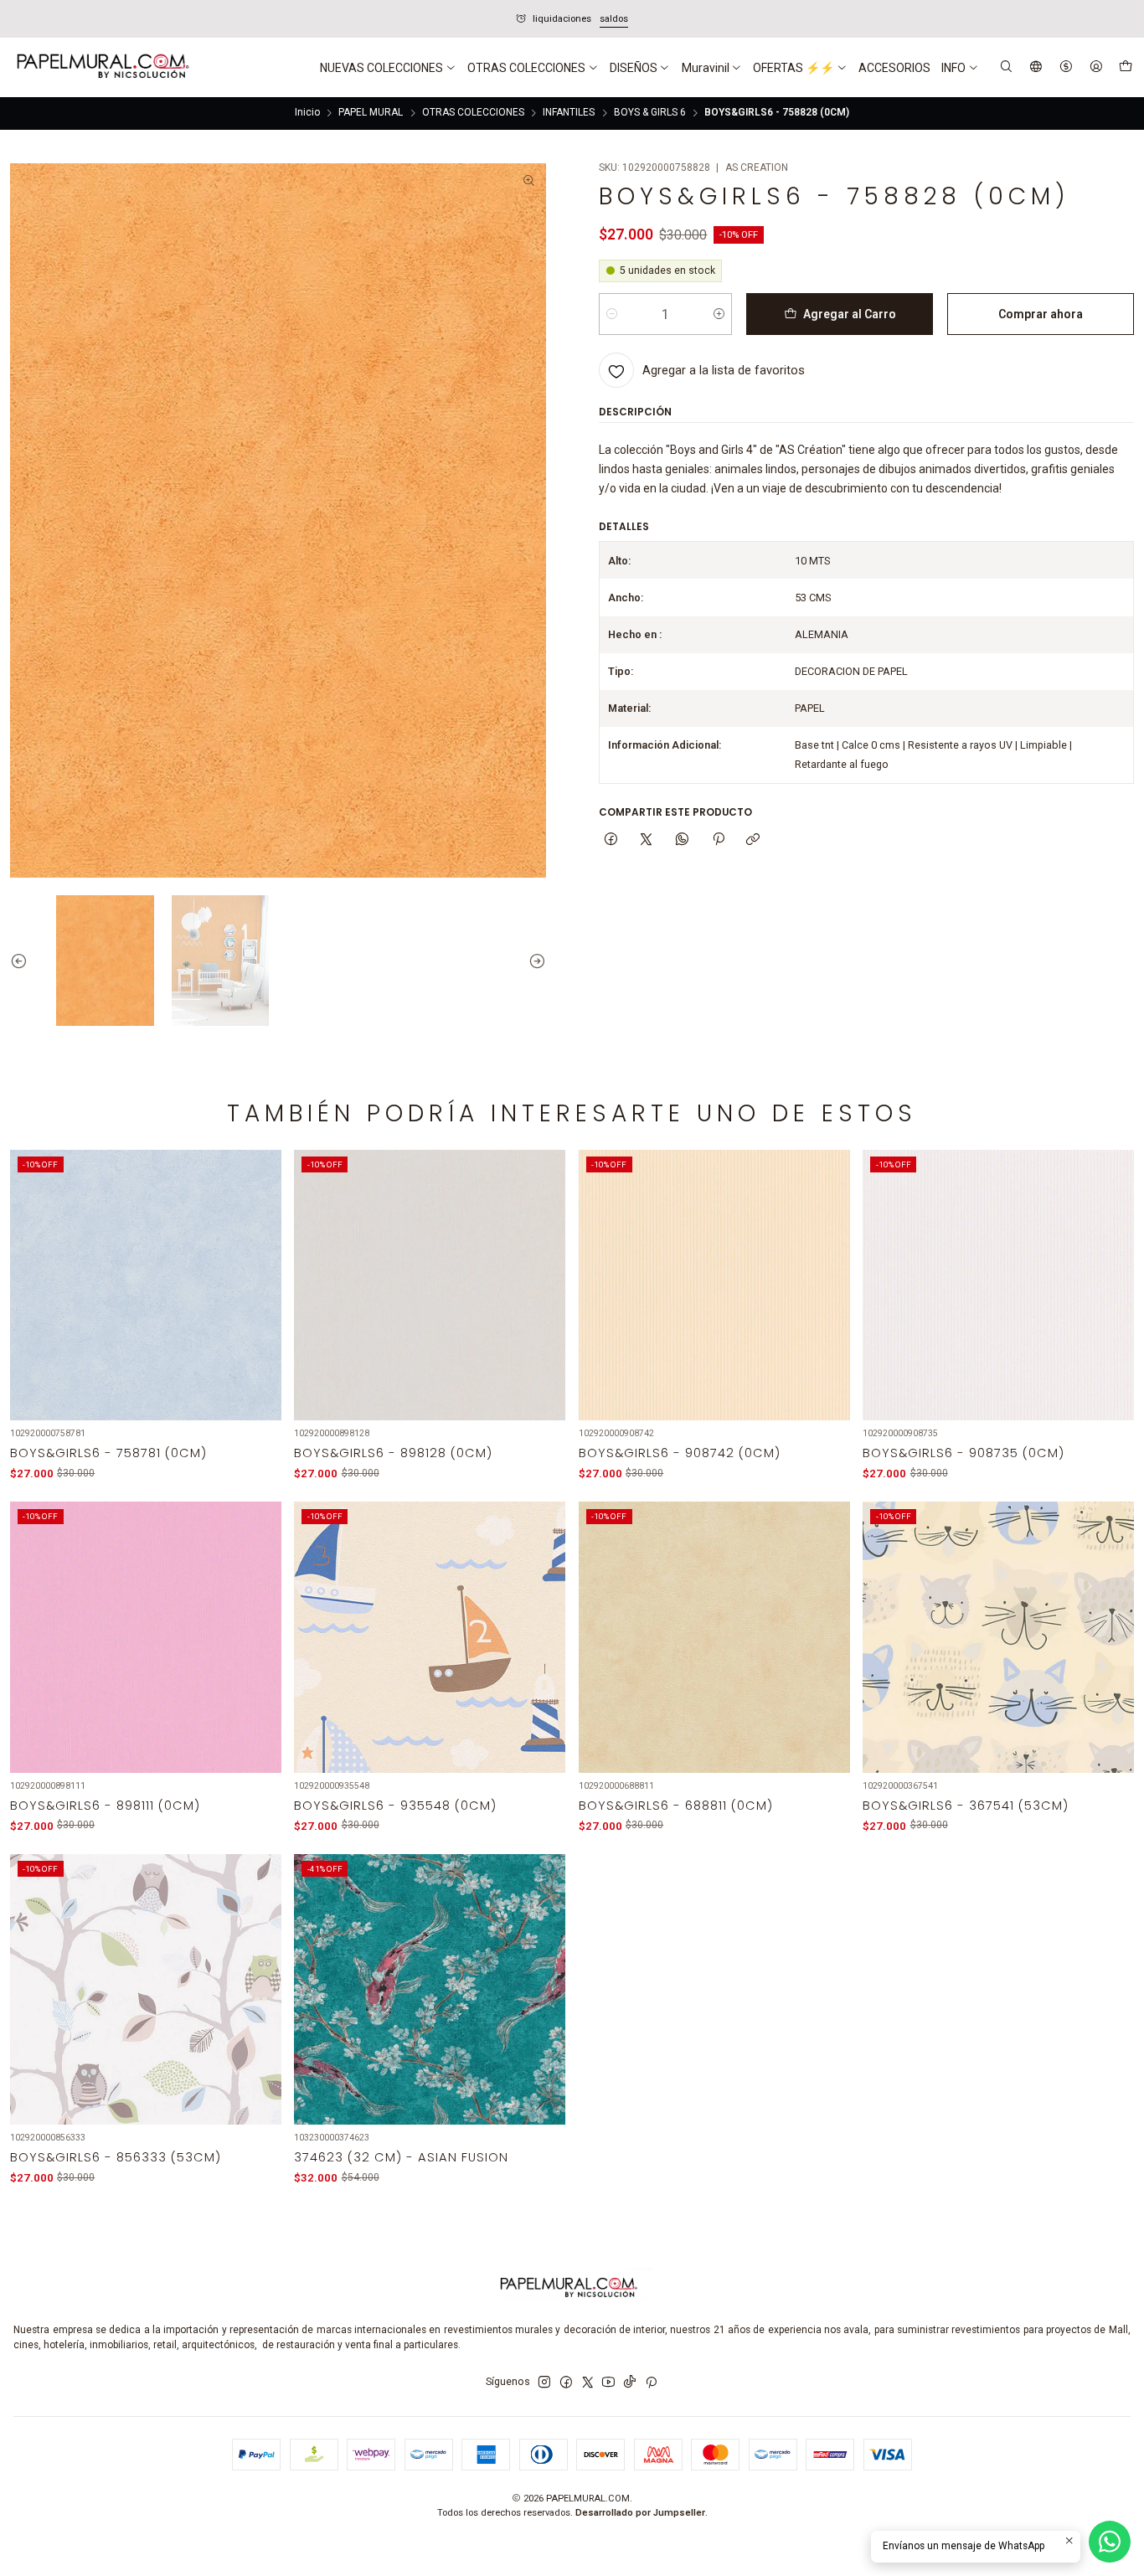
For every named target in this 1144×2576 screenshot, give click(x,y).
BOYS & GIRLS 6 (650, 113)
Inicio (307, 113)
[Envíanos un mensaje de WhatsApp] (1110, 2542)
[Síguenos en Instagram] (544, 2383)
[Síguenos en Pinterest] (651, 2383)
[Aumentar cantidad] (719, 314)
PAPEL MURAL (371, 113)
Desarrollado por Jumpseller (640, 2513)
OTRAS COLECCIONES (473, 113)
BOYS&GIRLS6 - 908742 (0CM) (680, 1453)
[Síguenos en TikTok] (630, 2383)
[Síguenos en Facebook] (566, 2383)
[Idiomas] (1036, 67)
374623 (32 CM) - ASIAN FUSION (401, 2157)
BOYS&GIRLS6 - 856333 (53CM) (116, 2157)
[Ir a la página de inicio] (101, 68)
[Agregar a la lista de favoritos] (259, 1267)
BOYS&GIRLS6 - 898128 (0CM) (393, 1453)
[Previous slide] (23, 960)
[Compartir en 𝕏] (647, 840)
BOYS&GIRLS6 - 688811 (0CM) (676, 1806)
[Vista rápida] (259, 1303)
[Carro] (1125, 68)
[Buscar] (1007, 67)
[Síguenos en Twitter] (588, 2383)
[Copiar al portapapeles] (753, 840)
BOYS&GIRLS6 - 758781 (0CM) (108, 1453)
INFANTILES (569, 113)
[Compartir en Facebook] (611, 840)
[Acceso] (1096, 67)
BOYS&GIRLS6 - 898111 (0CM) (105, 1806)
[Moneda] (1066, 67)
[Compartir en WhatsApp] (683, 840)
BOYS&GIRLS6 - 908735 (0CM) (964, 1453)
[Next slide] (533, 960)
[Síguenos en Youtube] (608, 2383)
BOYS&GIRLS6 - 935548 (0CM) (395, 1806)
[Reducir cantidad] (612, 314)
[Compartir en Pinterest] (718, 840)
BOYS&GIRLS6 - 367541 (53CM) (966, 1806)
